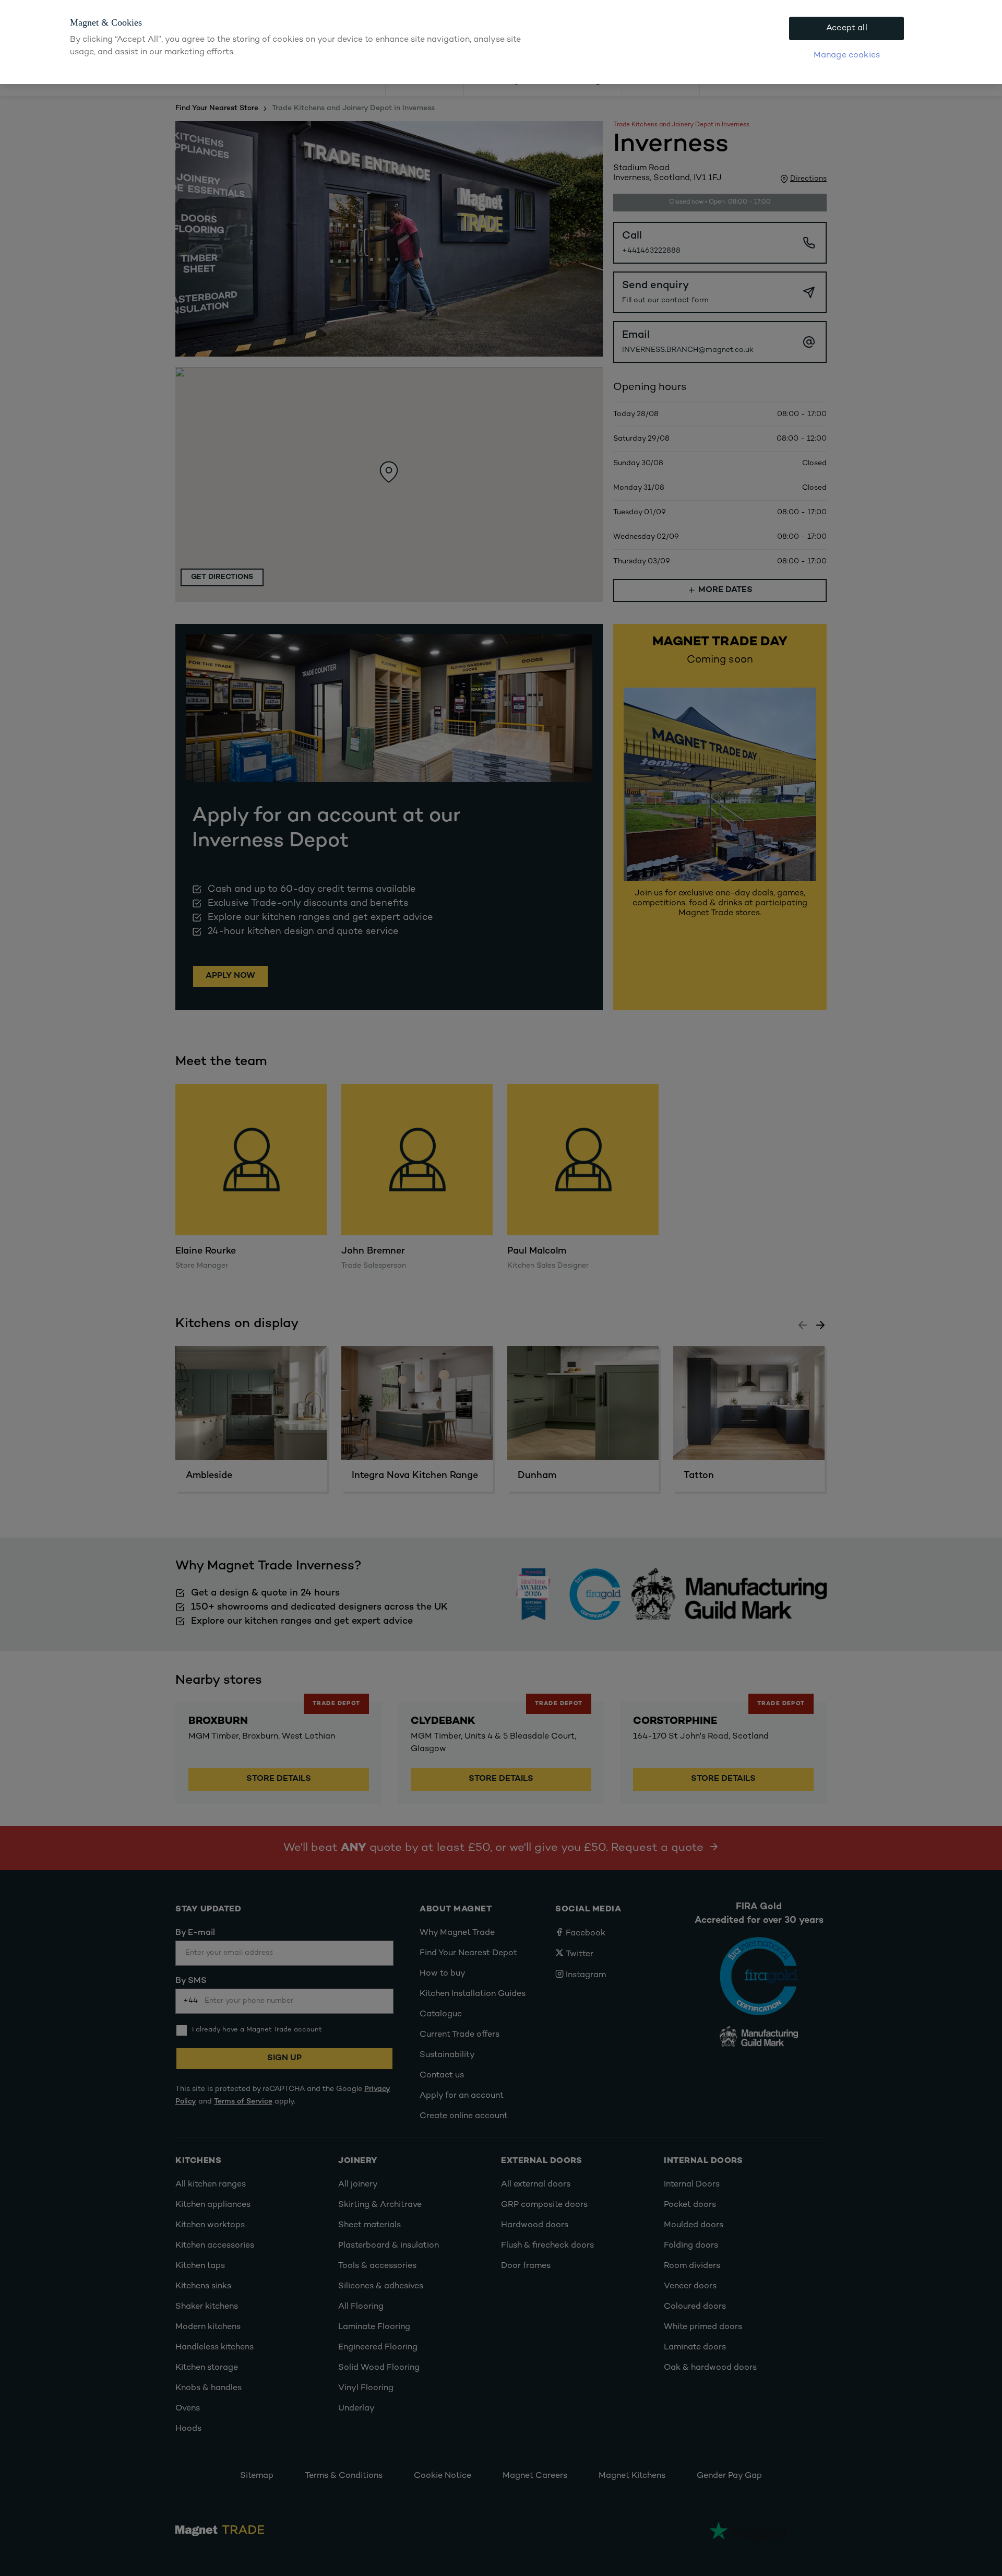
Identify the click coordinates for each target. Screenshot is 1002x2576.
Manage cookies (847, 56)
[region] (501, 42)
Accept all (847, 28)
